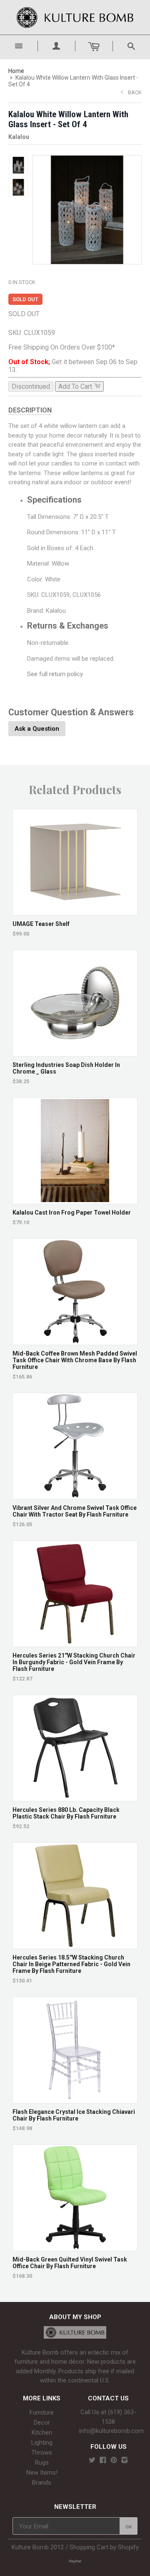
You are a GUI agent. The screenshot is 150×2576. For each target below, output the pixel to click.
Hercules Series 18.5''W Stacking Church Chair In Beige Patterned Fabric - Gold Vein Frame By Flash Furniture (71, 1964)
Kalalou (19, 137)
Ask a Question (37, 729)
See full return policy (55, 674)
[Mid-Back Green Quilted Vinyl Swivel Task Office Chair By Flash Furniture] (75, 2247)
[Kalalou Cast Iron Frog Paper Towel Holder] (75, 1200)
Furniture (42, 2412)
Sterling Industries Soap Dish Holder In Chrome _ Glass (66, 1068)
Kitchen (42, 2433)
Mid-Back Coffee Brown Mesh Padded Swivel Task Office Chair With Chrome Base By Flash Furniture (75, 1360)
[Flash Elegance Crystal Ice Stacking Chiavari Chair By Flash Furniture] (75, 2099)
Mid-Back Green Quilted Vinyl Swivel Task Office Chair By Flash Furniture (70, 2263)
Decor (42, 2423)
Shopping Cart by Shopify (104, 2547)
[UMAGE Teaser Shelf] (75, 911)
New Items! (42, 2473)
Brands (42, 2483)
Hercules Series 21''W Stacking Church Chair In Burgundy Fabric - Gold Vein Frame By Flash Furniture (74, 1662)
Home (16, 71)
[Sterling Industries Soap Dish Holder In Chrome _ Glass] (75, 1052)
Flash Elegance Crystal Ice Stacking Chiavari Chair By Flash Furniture (74, 2115)
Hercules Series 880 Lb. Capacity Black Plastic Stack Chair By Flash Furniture (66, 1813)
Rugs (42, 2463)
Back (135, 92)
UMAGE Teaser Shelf (41, 924)
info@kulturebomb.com (111, 2431)
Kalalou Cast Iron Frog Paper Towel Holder (72, 1213)
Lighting (42, 2443)
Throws (42, 2453)
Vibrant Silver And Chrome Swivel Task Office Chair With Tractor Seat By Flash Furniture (75, 1511)
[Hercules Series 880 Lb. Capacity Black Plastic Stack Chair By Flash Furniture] (75, 1797)
